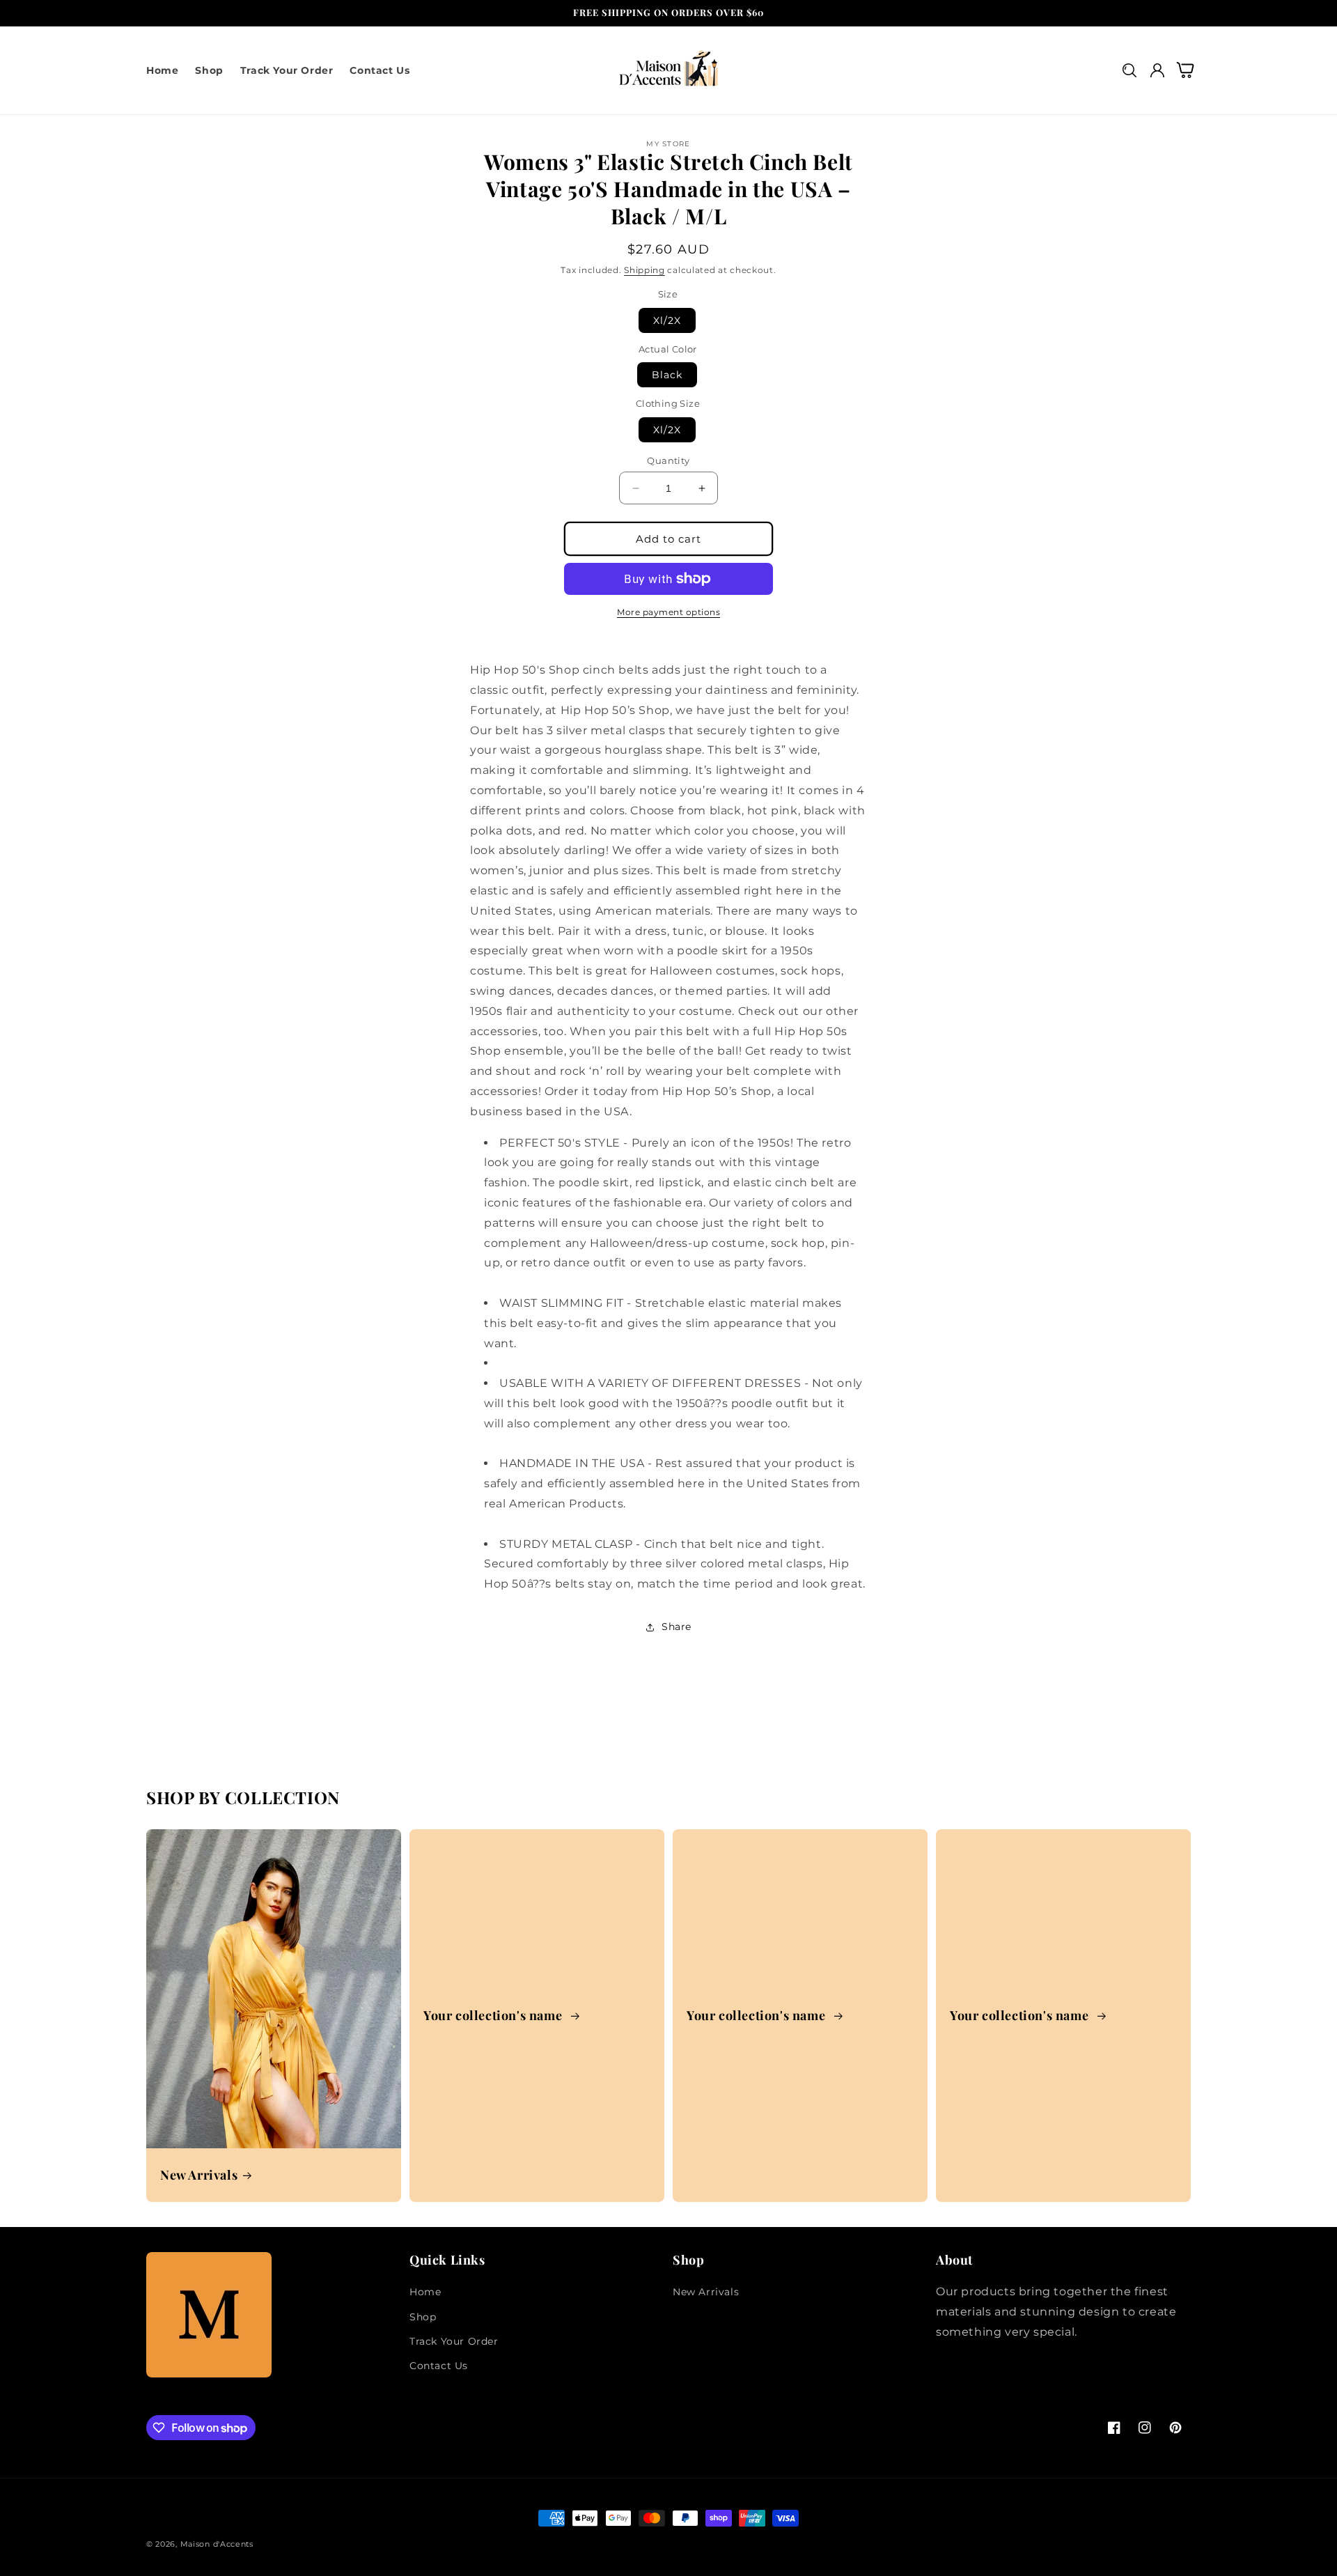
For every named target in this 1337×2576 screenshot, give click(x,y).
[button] (1129, 70)
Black (667, 375)
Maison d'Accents (217, 2544)
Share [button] (677, 1627)
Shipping (644, 270)
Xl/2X (667, 320)
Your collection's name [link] (494, 2016)
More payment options (668, 612)
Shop (423, 2317)
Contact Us (439, 2366)
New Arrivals (199, 2175)
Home (425, 2292)
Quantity (668, 460)
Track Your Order (454, 2341)
